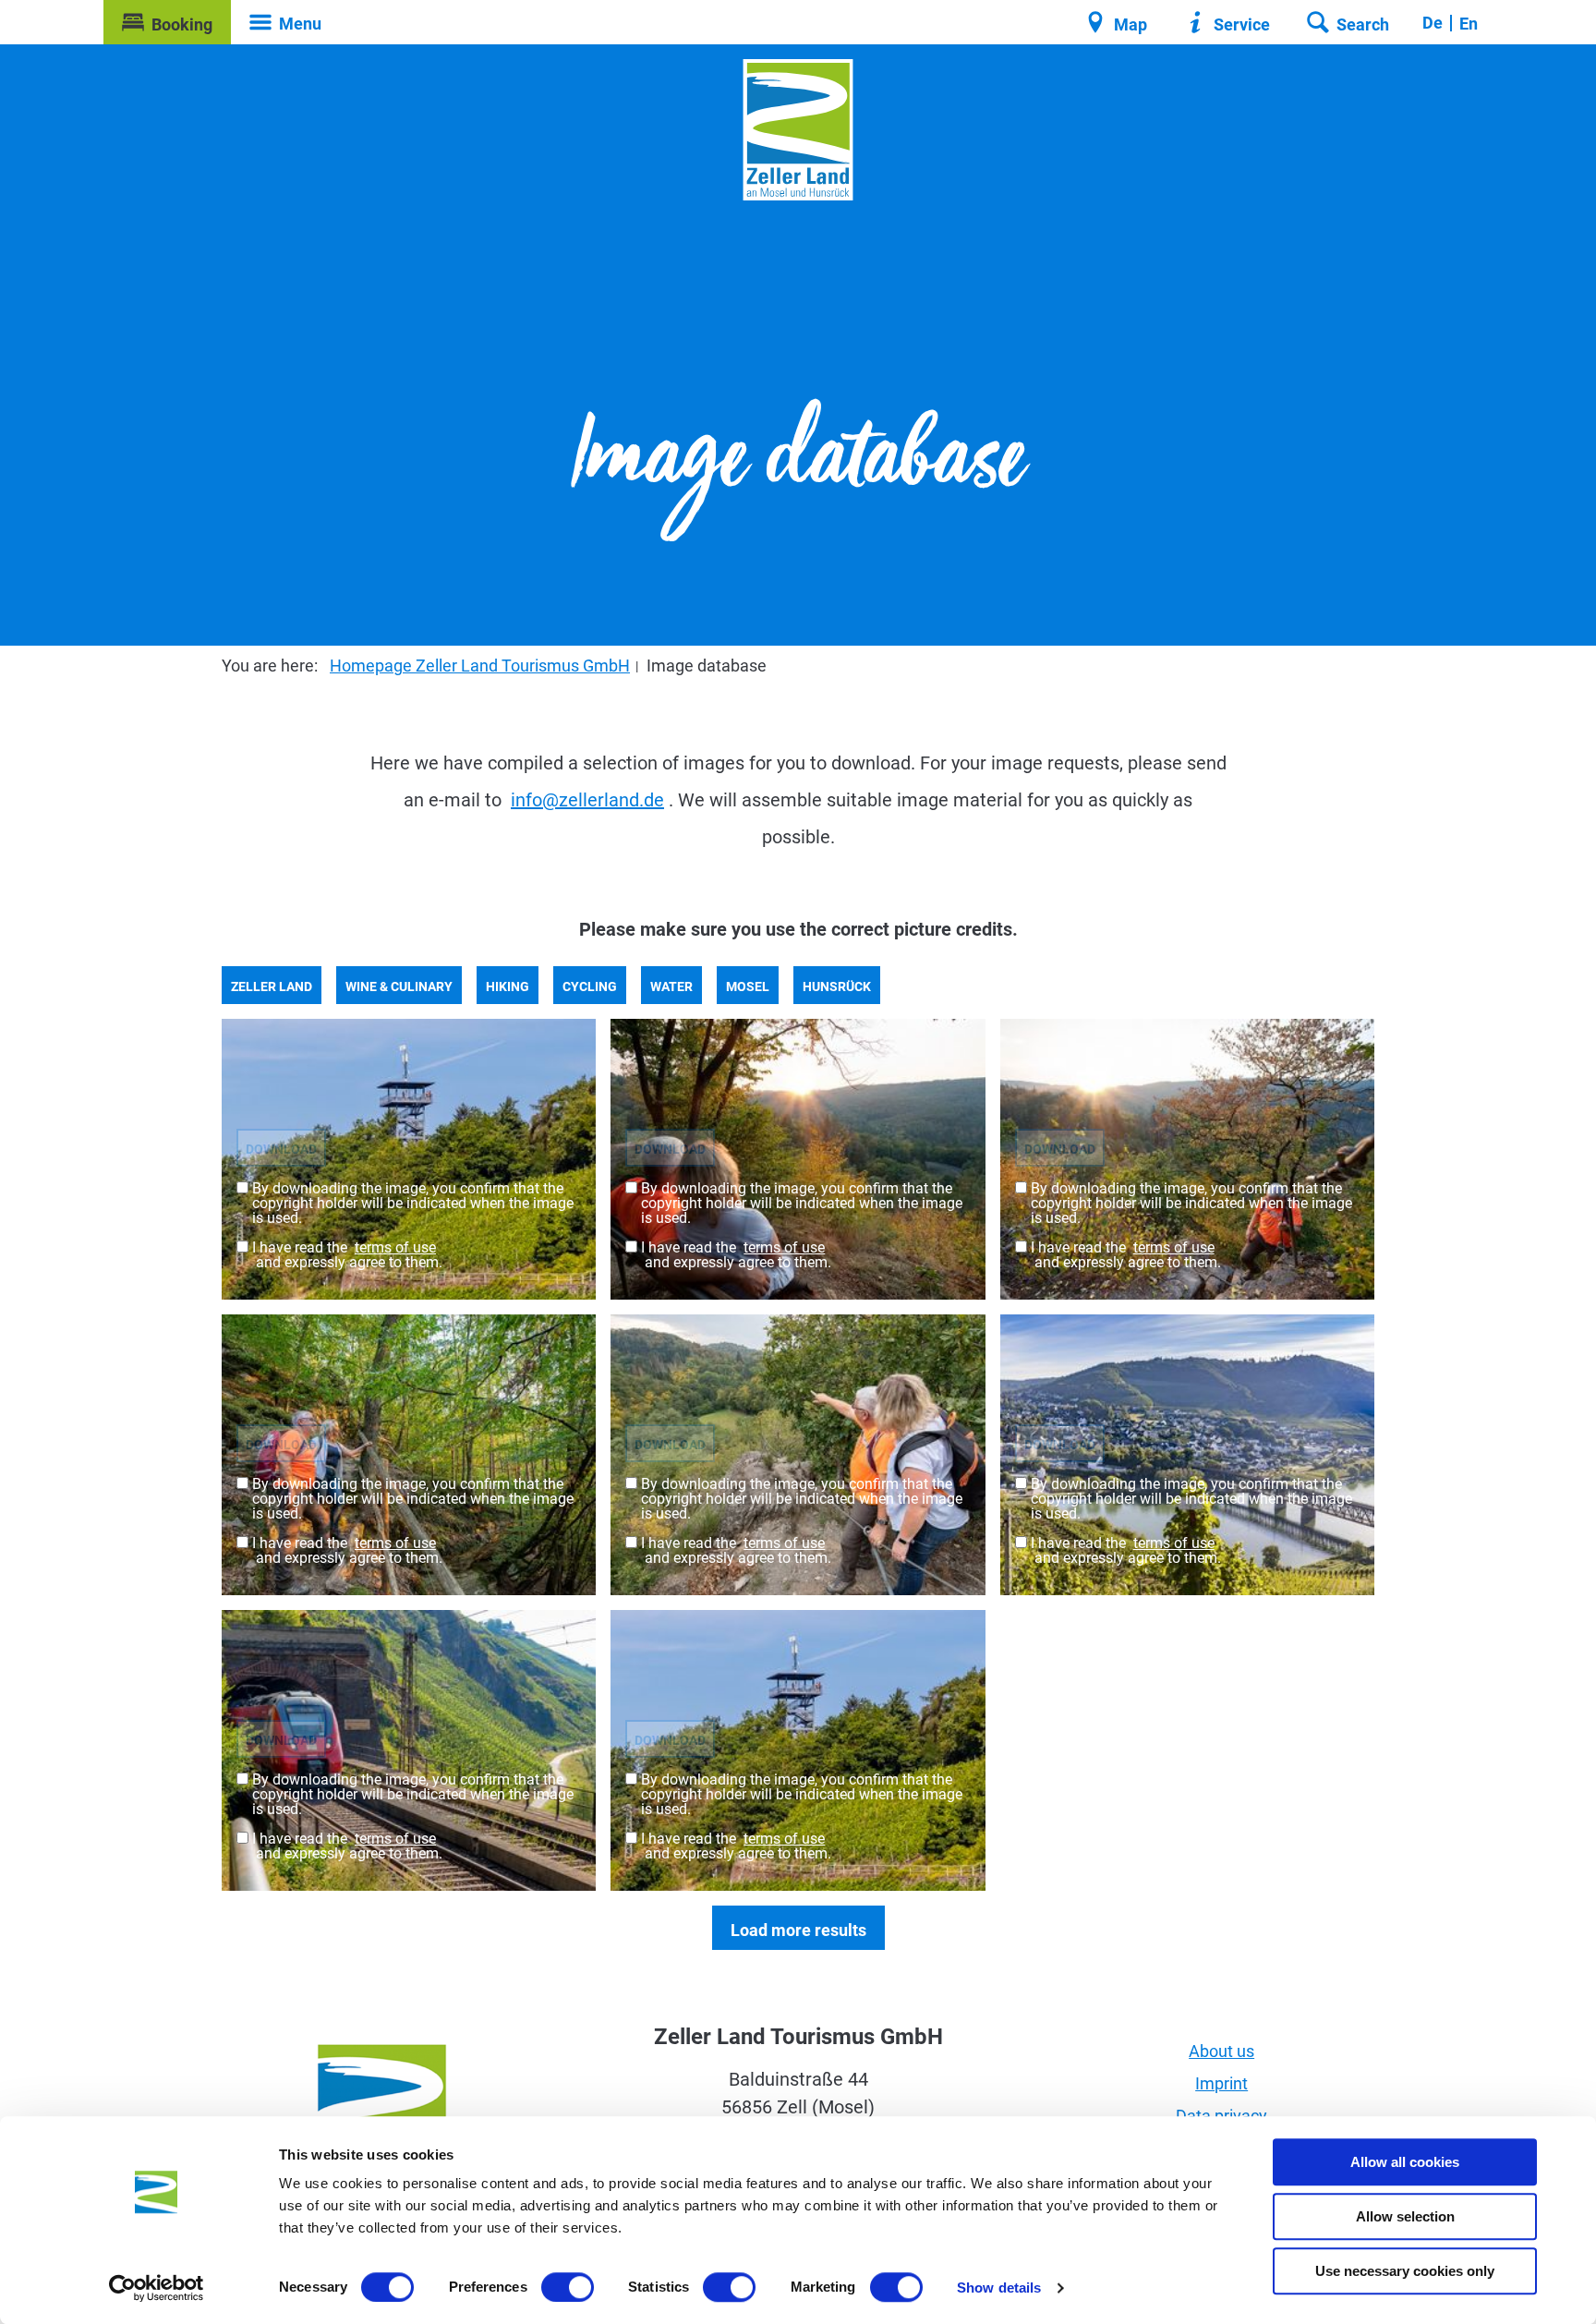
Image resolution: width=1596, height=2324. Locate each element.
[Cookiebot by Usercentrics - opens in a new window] (157, 2288)
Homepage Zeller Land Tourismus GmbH (480, 666)
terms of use (395, 1248)
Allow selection (1405, 2216)
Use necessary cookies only (1405, 2271)
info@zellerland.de (587, 800)
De (1433, 23)
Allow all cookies (1405, 2162)
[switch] (568, 2287)
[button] (167, 22)
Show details (999, 2288)
